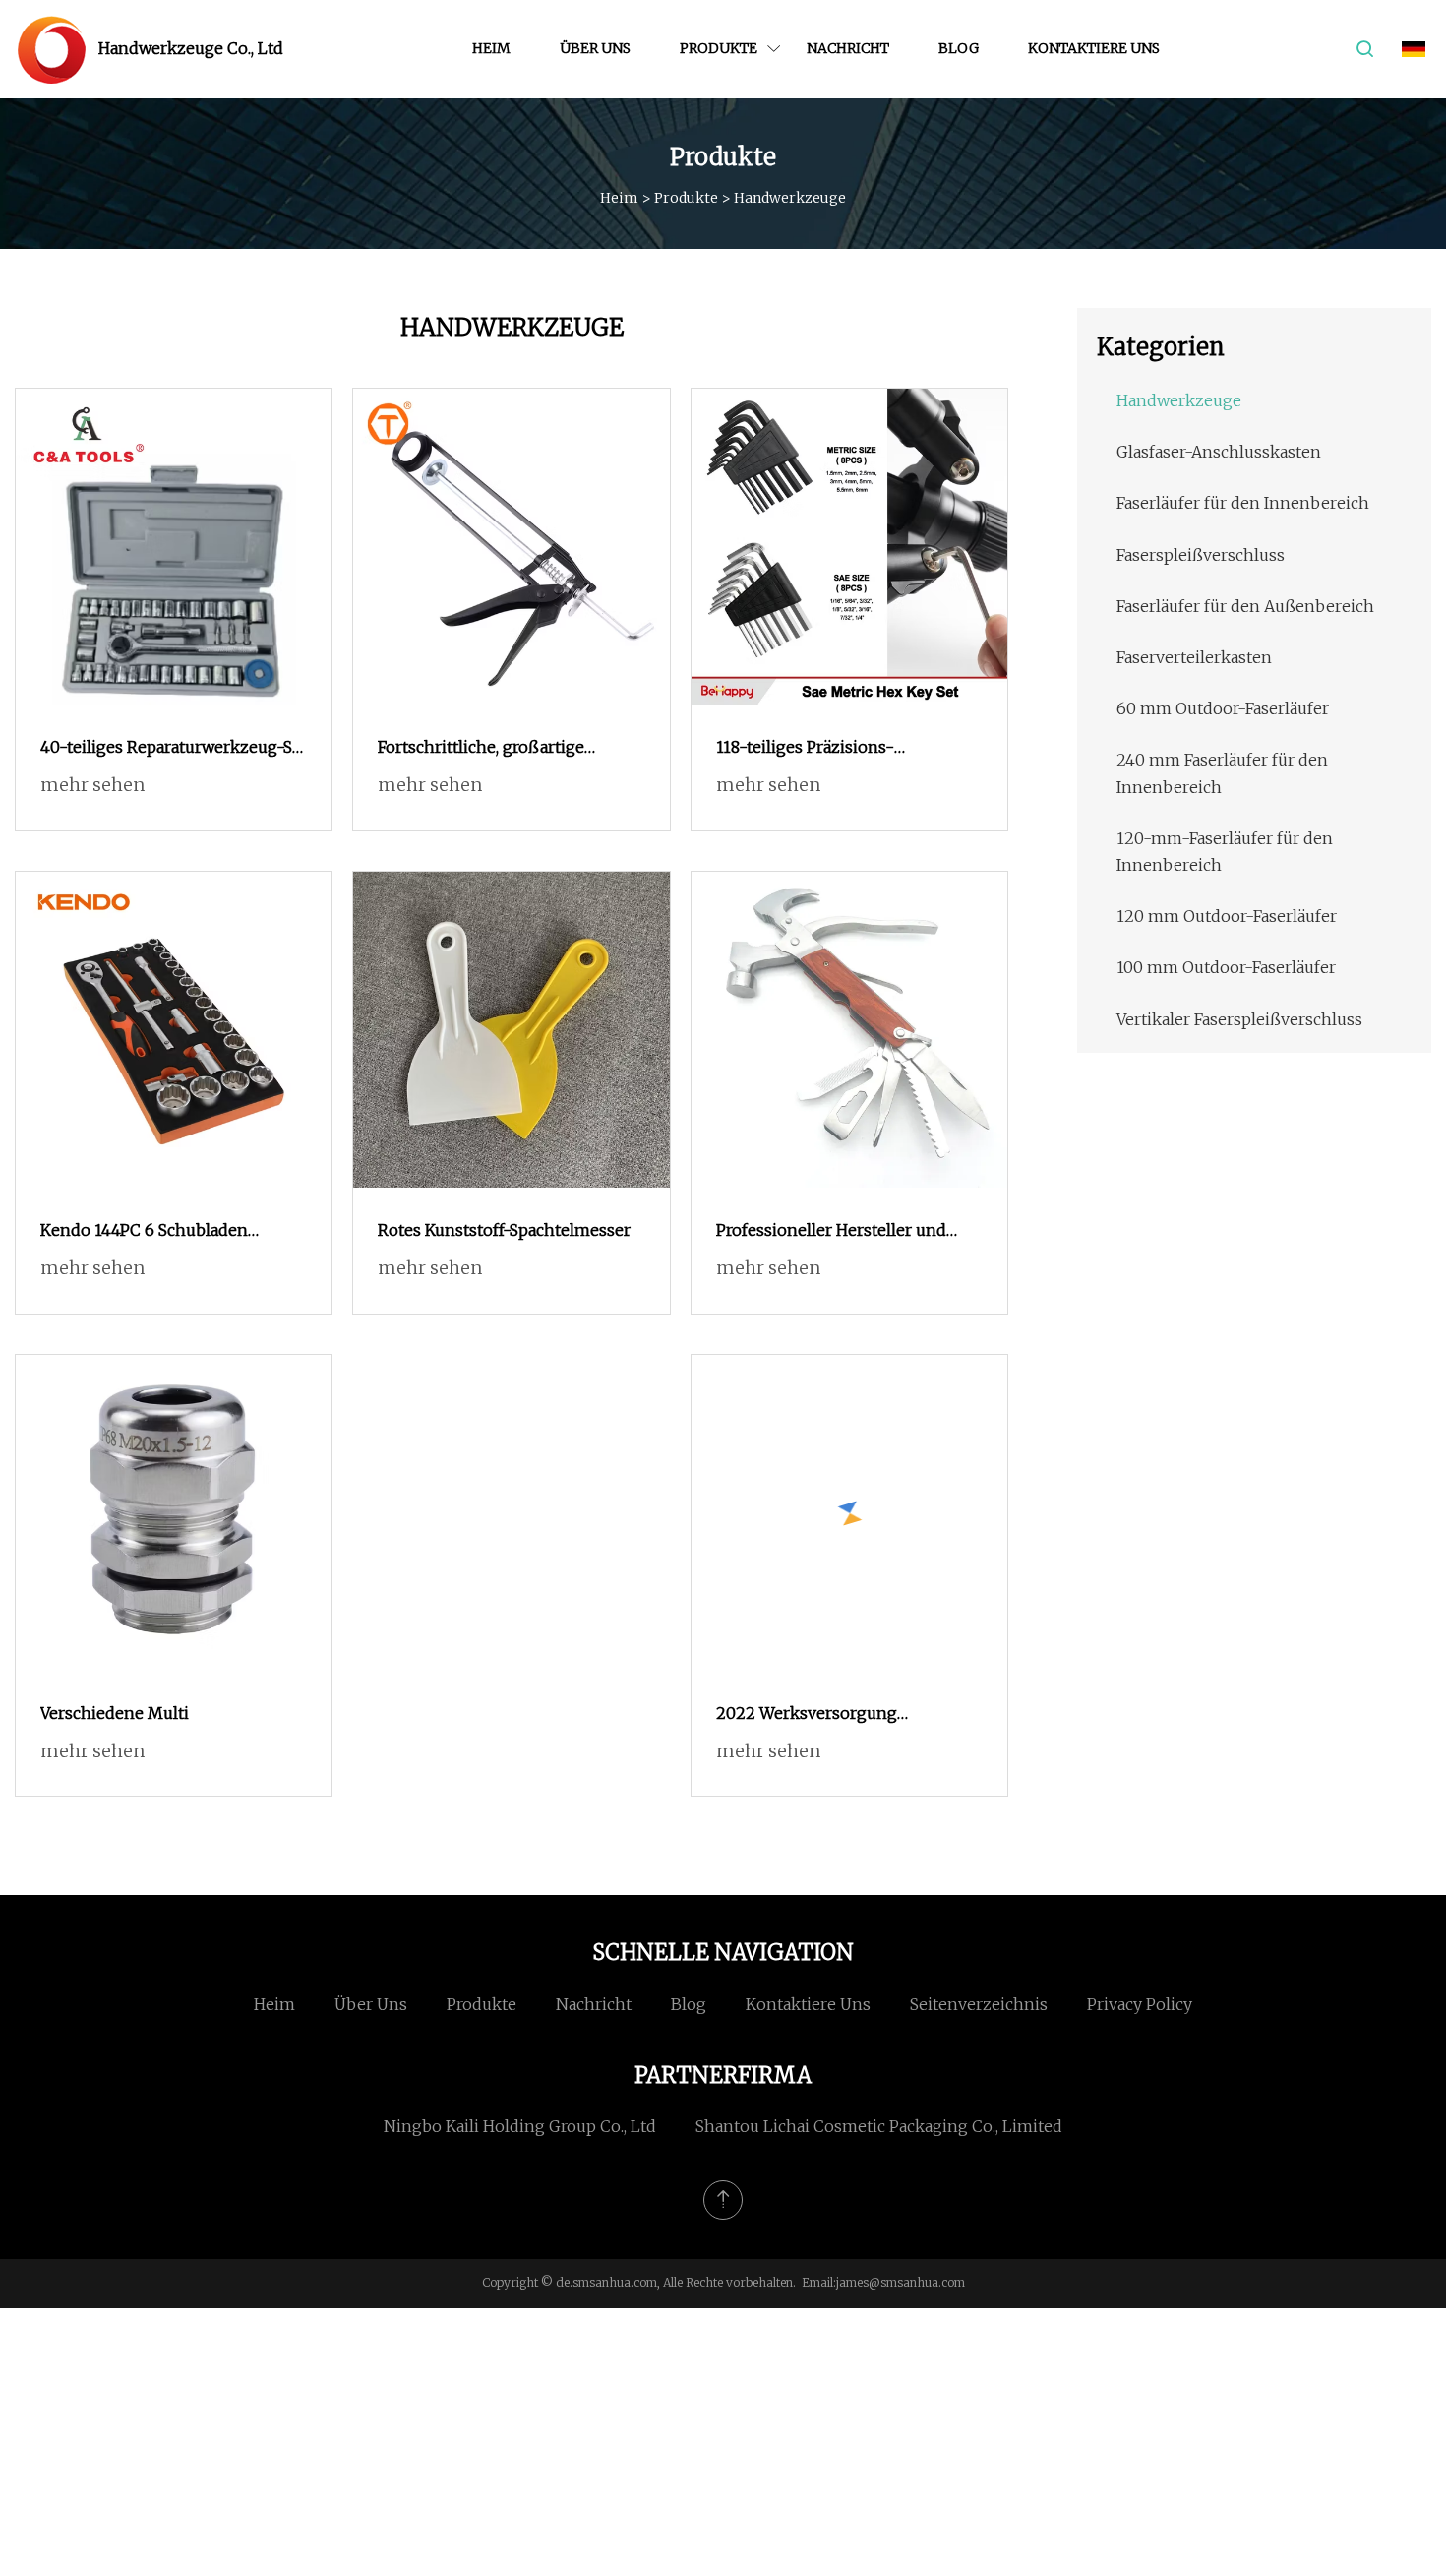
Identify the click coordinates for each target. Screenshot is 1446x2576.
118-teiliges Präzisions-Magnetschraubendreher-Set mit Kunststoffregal (842, 749)
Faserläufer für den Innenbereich (1243, 503)
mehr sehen (92, 785)
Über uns (595, 48)
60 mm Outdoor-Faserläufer (1223, 708)
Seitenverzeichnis (979, 2004)
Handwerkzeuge (1179, 400)
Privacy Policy (1140, 2004)
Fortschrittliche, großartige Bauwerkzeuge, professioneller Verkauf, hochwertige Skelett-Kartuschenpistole (496, 749)
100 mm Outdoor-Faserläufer (1226, 967)
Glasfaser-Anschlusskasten (1219, 452)
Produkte (719, 48)
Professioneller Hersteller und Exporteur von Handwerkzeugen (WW (841, 1232)
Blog (959, 48)
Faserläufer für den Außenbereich (1245, 606)
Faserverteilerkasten (1194, 657)
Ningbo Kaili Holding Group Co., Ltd (520, 2126)
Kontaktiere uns (1094, 48)
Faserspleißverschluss (1201, 555)
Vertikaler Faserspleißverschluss (1239, 1019)
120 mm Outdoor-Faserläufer (1227, 916)
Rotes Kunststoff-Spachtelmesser (504, 1230)
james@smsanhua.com (901, 2282)
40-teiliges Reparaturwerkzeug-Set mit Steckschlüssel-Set (174, 749)
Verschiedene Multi (115, 1713)
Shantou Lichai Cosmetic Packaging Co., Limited (879, 2126)
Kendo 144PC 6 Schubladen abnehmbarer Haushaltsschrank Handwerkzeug (163, 1232)
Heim (491, 48)
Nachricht (848, 48)
